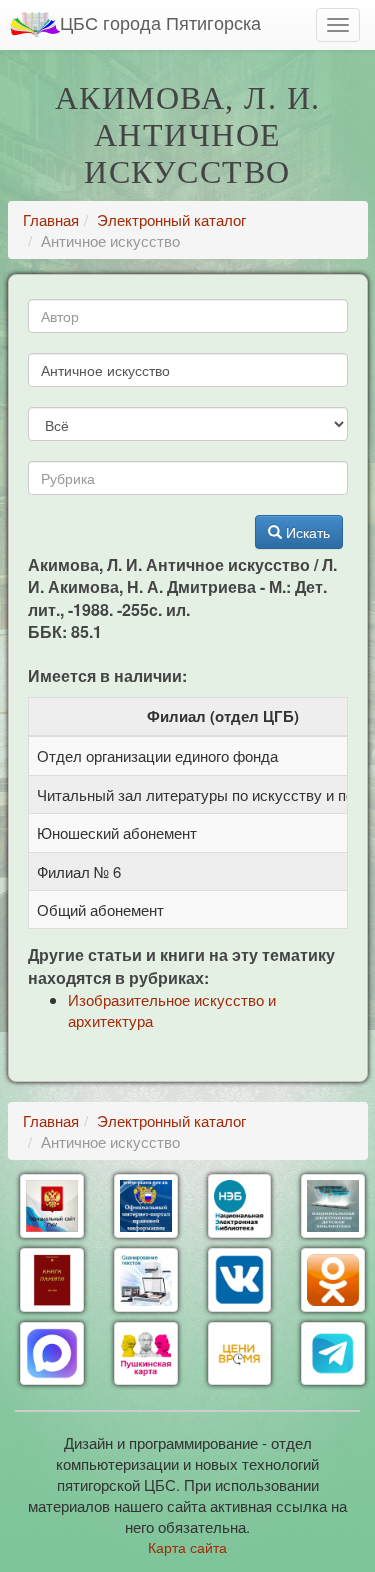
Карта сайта (187, 1547)
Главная (51, 219)
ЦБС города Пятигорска (160, 22)
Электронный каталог (171, 219)
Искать (306, 532)
